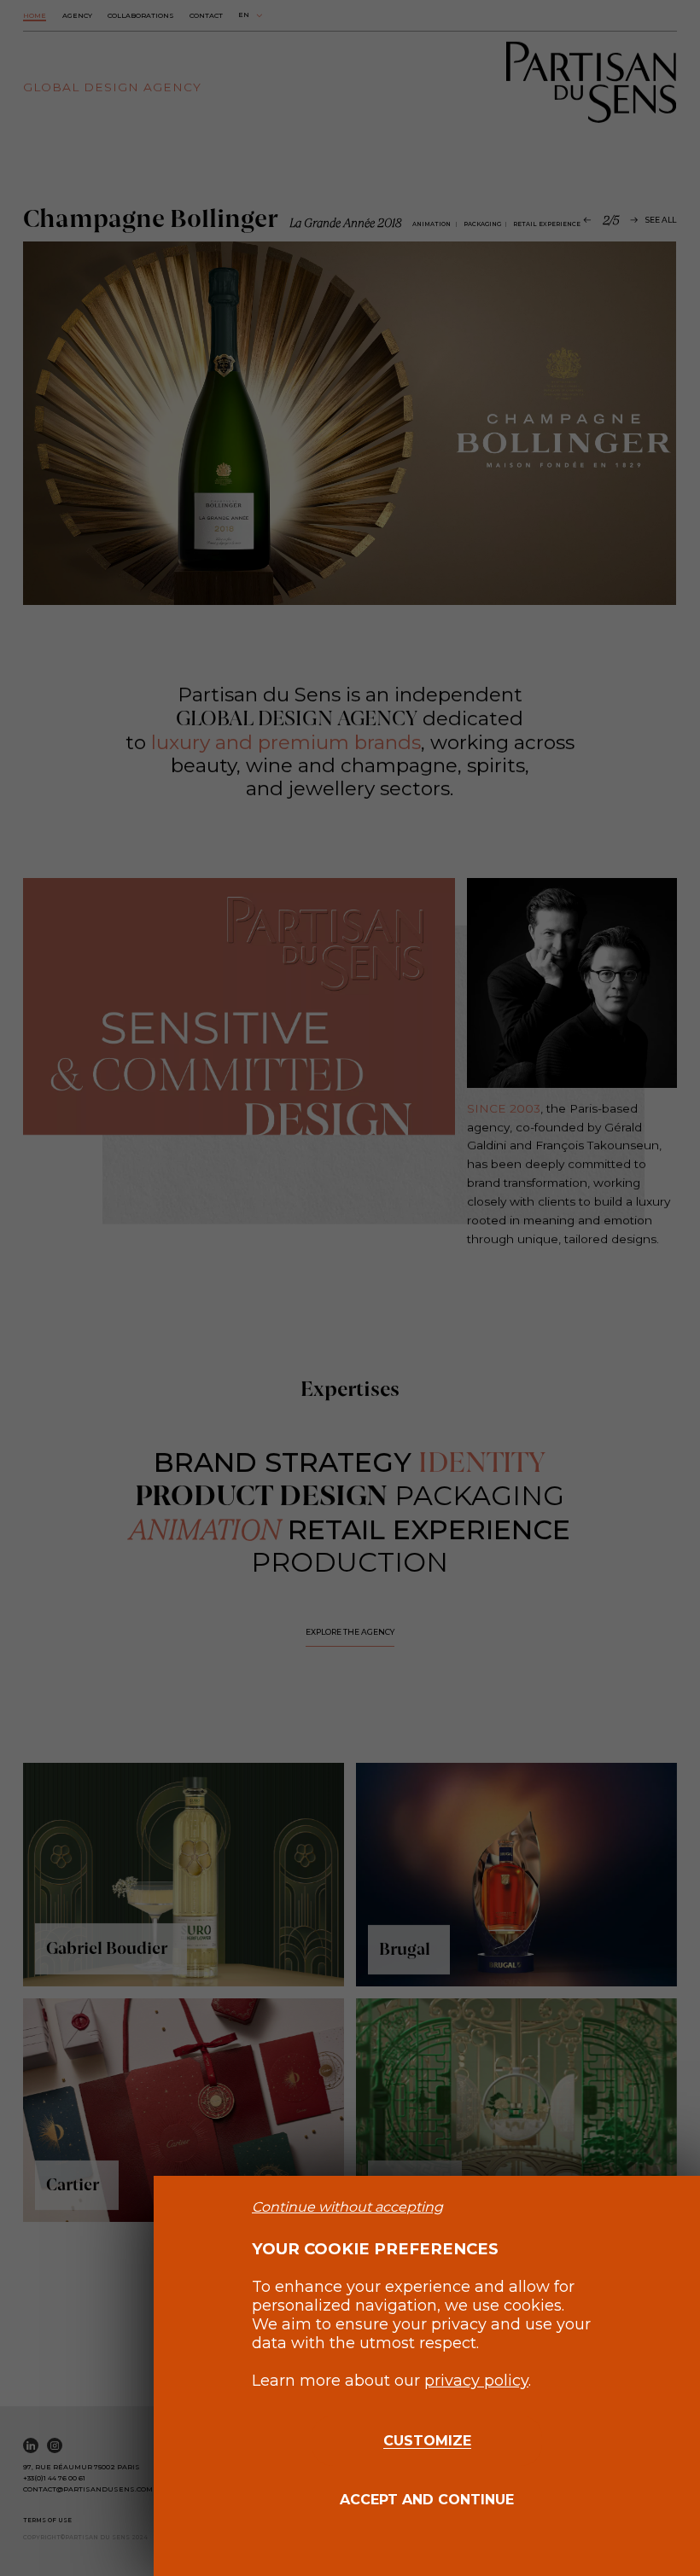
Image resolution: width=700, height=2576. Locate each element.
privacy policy (476, 2381)
